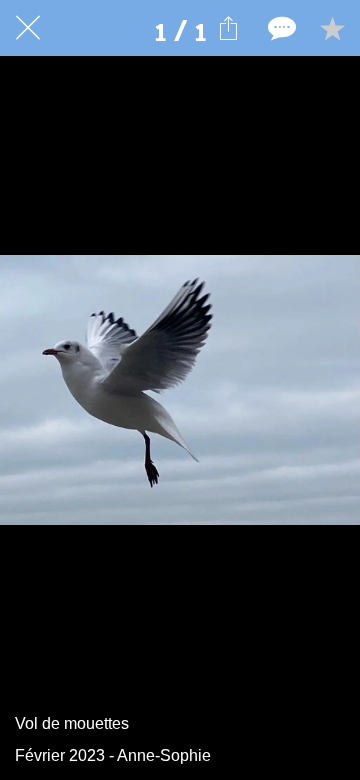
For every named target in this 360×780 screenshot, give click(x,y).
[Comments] (280, 28)
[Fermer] (28, 28)
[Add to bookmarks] (332, 28)
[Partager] (228, 28)
